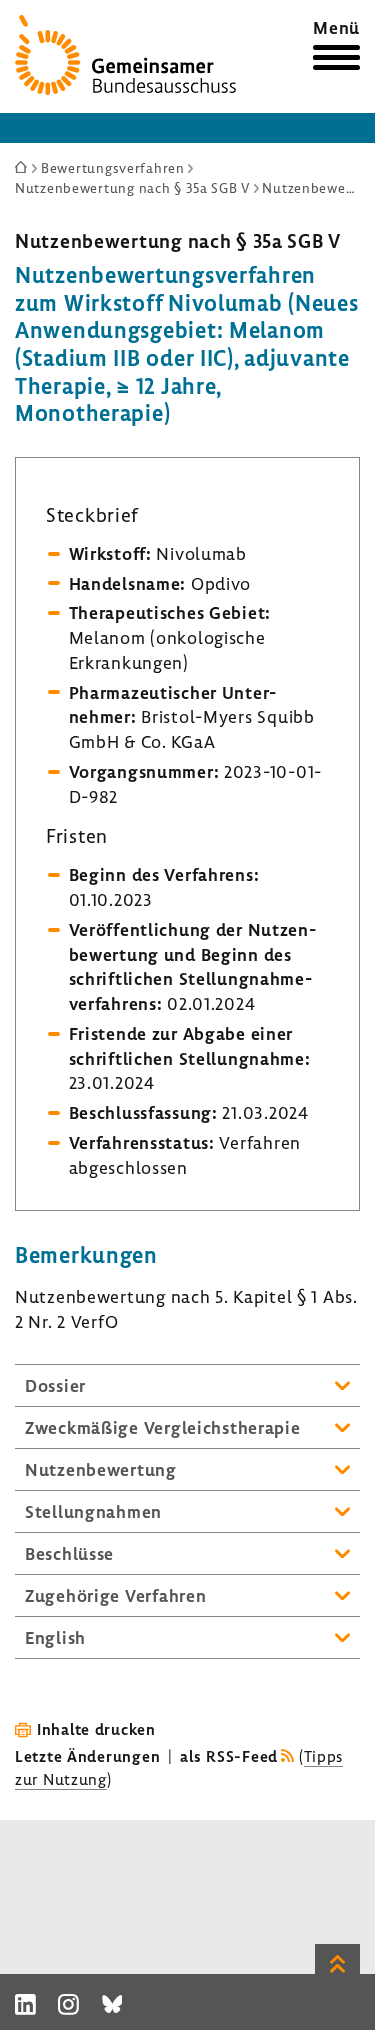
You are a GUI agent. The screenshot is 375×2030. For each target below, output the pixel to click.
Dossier (55, 1385)
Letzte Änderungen (87, 1756)
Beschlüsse (69, 1553)
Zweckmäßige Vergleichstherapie (163, 1427)
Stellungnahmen (93, 1511)
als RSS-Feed (229, 1756)
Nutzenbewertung (101, 1469)
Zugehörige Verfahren (115, 1595)
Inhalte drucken (96, 1729)
